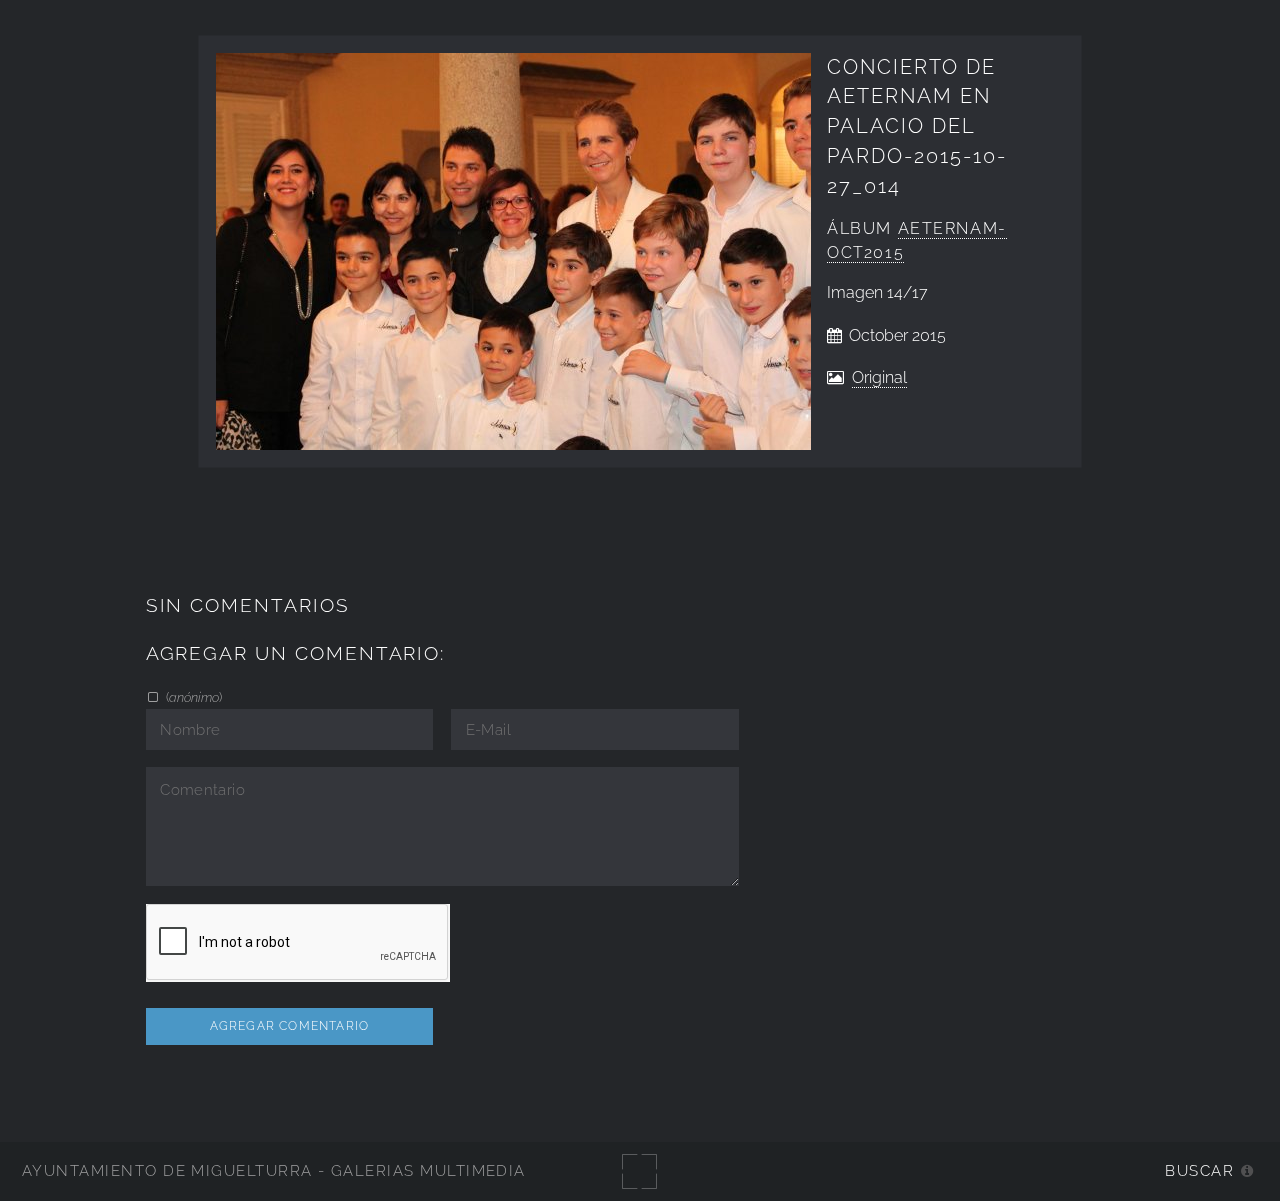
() (192, 697)
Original (879, 377)
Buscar (1199, 1170)
